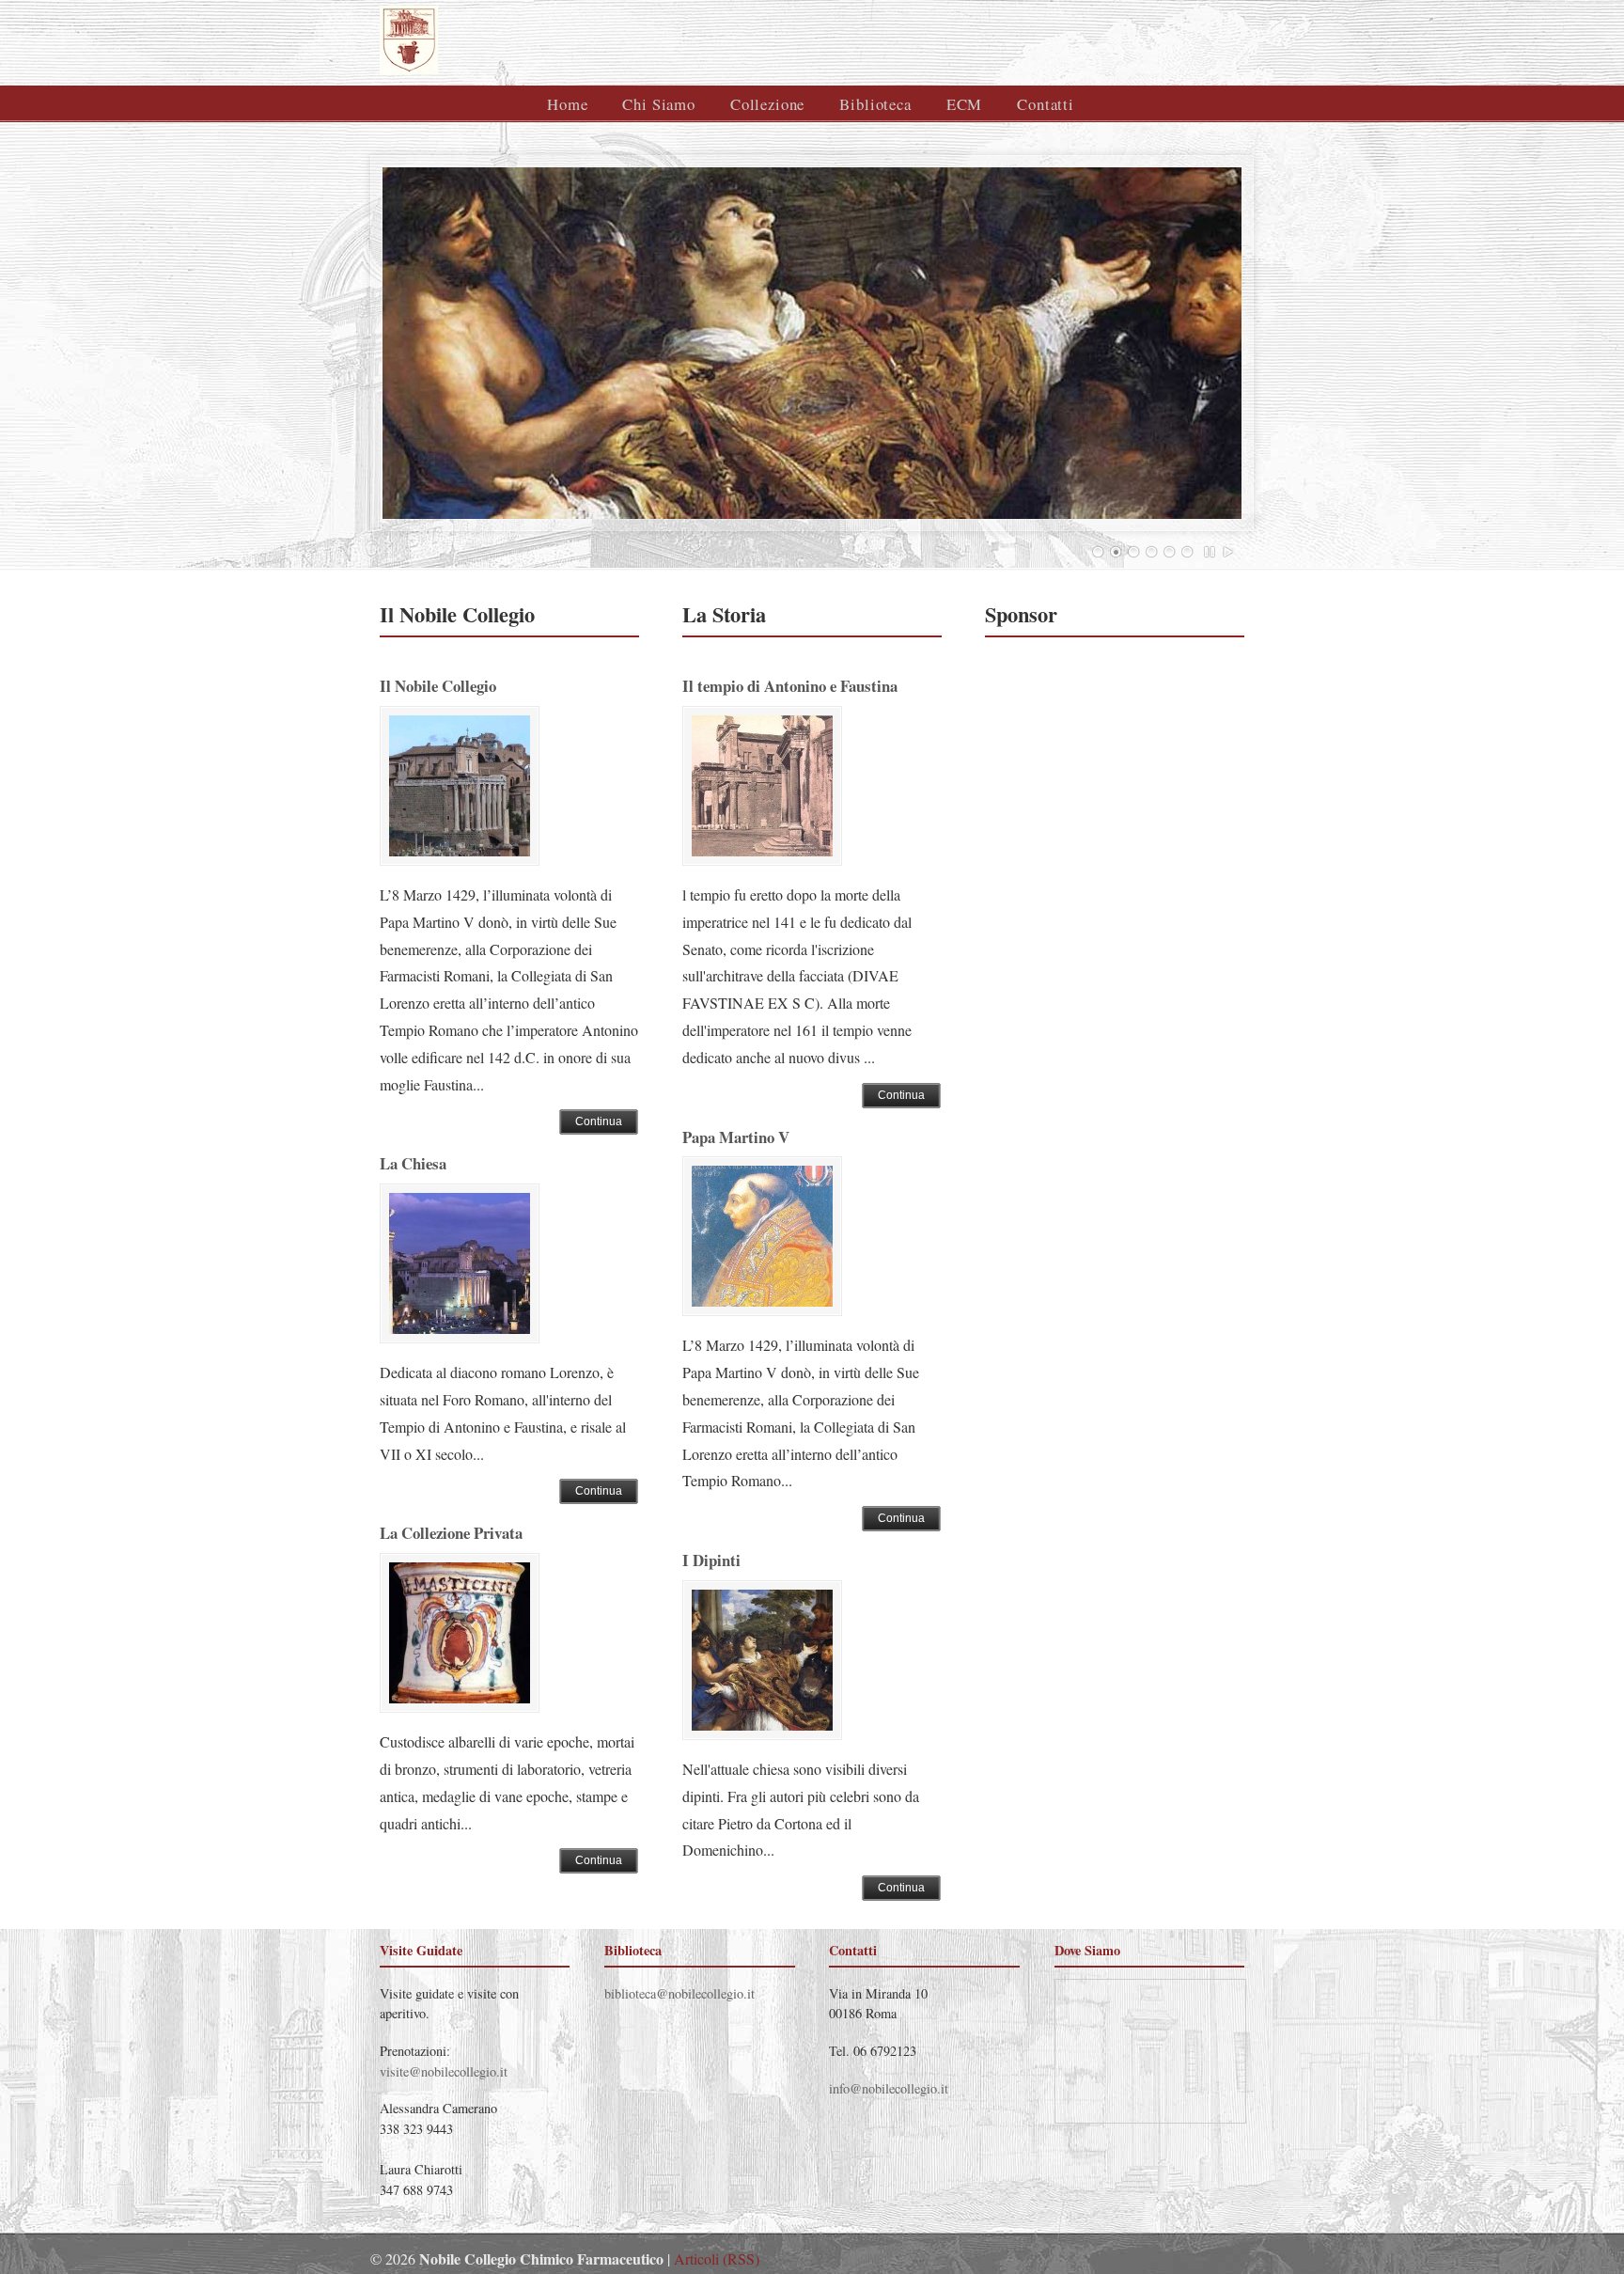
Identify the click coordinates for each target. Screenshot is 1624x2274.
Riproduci (1228, 552)
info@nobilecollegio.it (889, 2088)
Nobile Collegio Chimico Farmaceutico (608, 40)
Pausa (1210, 552)
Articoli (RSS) (717, 2258)
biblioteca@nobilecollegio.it (679, 1993)
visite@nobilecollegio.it (444, 2071)
